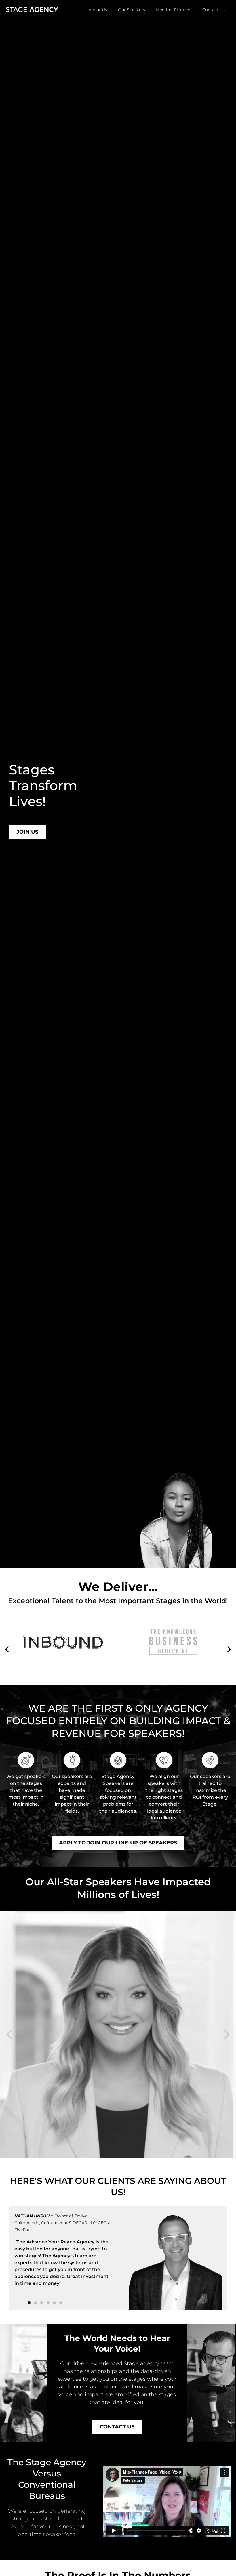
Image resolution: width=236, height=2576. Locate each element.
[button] (7, 1649)
